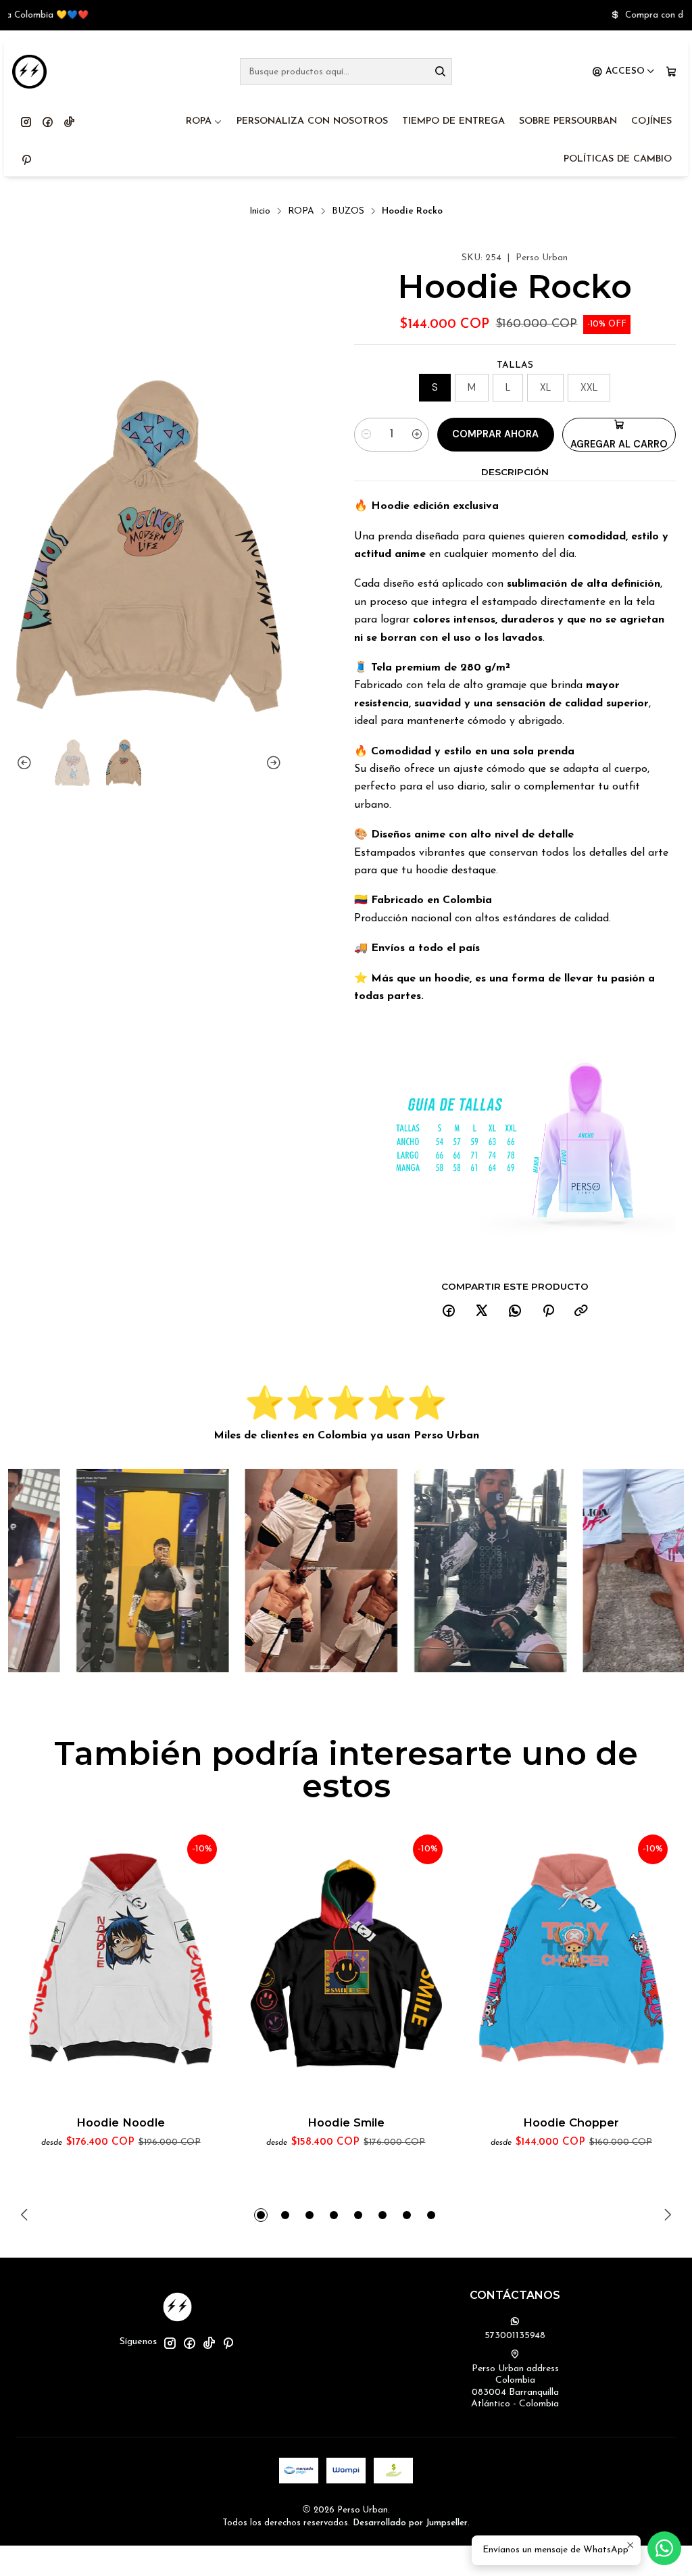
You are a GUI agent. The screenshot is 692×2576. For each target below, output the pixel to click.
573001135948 (515, 2336)
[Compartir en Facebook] (449, 1312)
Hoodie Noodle (121, 2122)
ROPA (199, 121)
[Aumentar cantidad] (417, 435)
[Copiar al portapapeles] (581, 1312)
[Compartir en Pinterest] (548, 1312)
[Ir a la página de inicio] (29, 72)
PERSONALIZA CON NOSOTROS (312, 121)
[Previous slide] (26, 763)
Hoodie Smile (346, 2122)
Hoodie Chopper (571, 2122)
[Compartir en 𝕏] (482, 1312)
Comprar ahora (495, 434)
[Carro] (671, 72)
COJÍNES (651, 121)
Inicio (260, 211)
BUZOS (348, 211)
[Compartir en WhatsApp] (515, 1312)
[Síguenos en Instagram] (26, 122)
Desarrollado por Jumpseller (410, 2523)
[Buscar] (441, 72)
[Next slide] (272, 763)
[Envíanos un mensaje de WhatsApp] (664, 2548)
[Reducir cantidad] (366, 435)
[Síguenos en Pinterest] (26, 160)
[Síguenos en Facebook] (48, 122)
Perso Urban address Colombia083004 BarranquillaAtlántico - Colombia (515, 2387)
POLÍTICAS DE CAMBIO (618, 159)
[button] (261, 2215)
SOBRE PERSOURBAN (568, 121)
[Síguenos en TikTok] (69, 122)
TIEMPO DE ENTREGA (453, 121)
